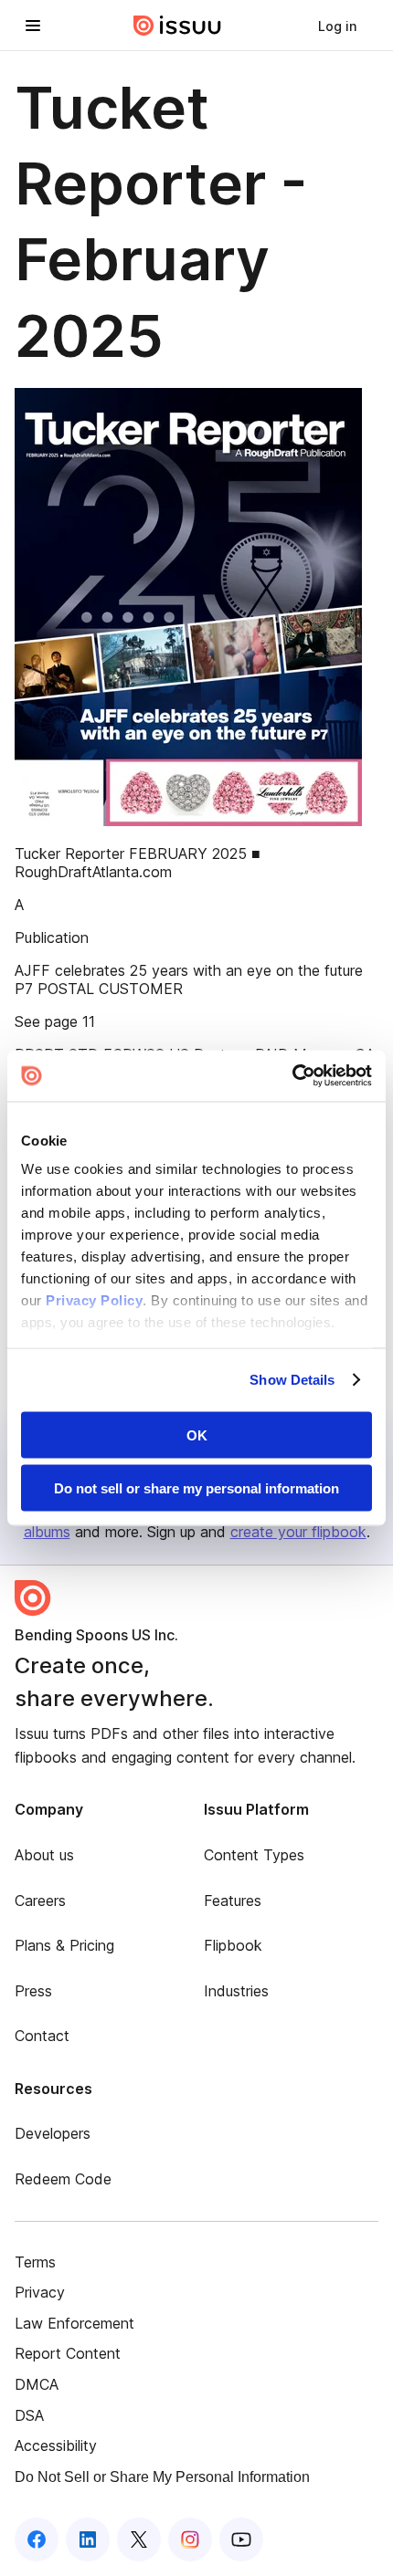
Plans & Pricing (64, 1945)
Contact (42, 2036)
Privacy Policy (94, 1300)
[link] (337, 26)
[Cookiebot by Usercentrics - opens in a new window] (292, 1076)
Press (33, 1991)
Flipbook (233, 1945)
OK (197, 1435)
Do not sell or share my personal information (196, 1488)
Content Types (254, 1855)
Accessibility (56, 2445)
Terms (35, 2262)
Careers (40, 1901)
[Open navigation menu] (33, 26)
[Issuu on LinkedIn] (88, 2539)
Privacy (40, 2292)
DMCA (37, 2384)
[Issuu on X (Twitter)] (139, 2539)
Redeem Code (63, 2179)
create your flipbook (298, 1532)
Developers (53, 2133)
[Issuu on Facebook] (37, 2539)
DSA (29, 2415)
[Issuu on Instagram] (190, 2539)
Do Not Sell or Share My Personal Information (162, 2477)
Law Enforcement (74, 2323)
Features (233, 1901)
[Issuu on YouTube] (241, 2539)
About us (44, 1855)
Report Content (68, 2353)
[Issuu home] (177, 26)
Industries (236, 1991)
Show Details (292, 1380)
